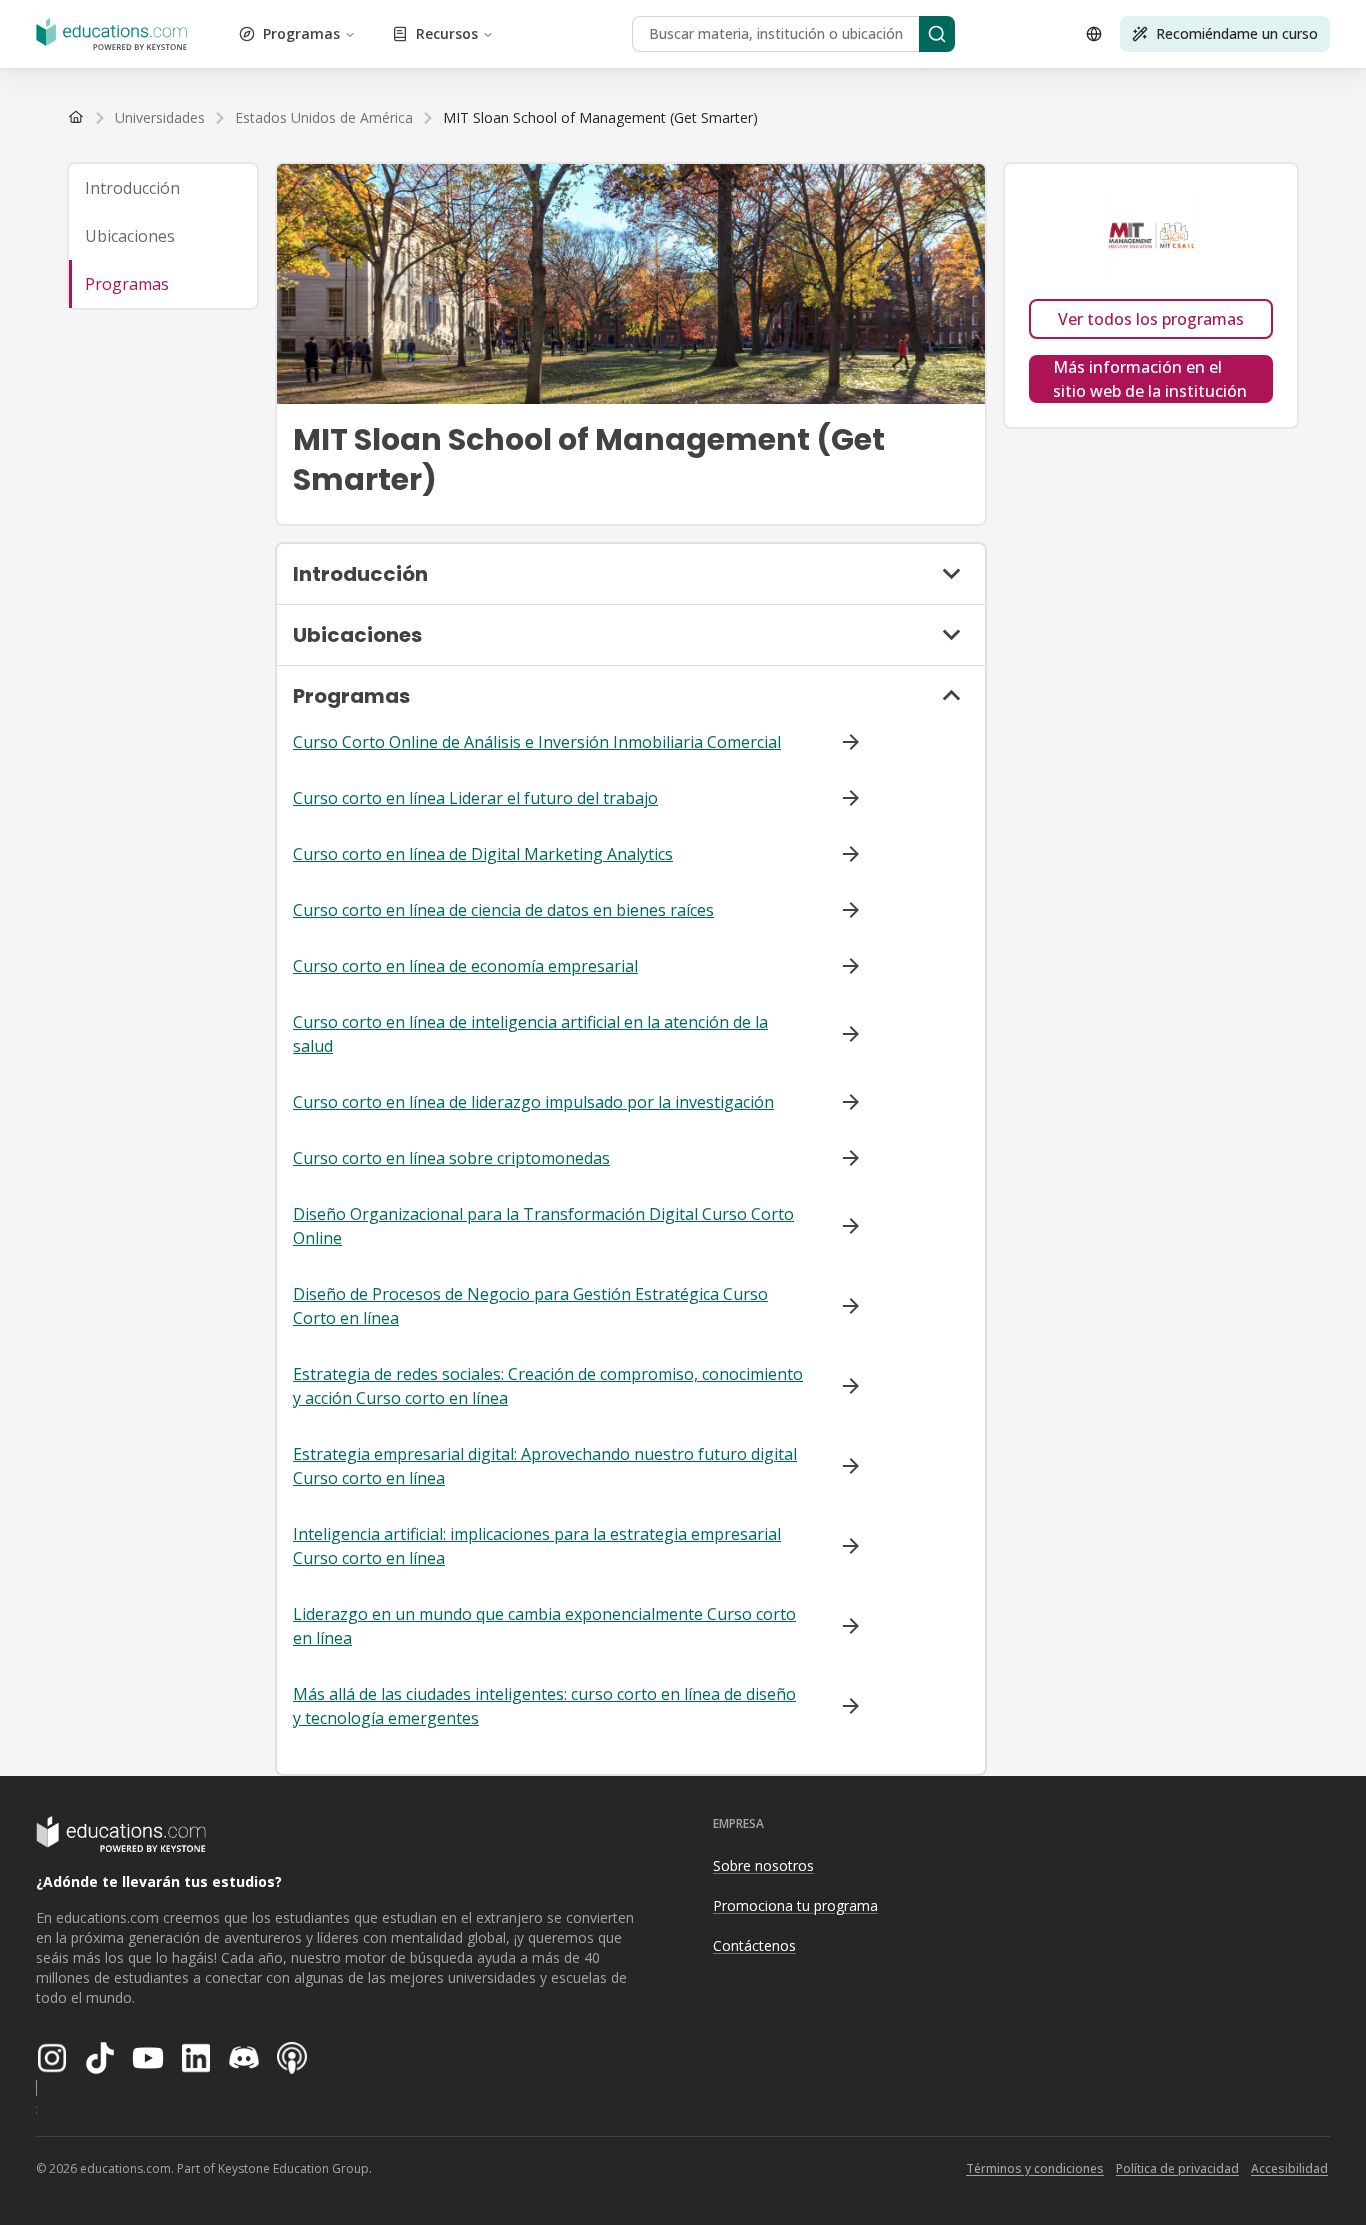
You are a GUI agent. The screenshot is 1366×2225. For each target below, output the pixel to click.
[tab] (163, 188)
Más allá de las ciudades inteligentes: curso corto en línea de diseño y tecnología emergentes (544, 1706)
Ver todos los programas (1151, 319)
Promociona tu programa (795, 1905)
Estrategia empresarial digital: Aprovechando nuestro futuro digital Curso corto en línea (545, 1466)
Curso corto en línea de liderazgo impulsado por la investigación (533, 1102)
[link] (600, 118)
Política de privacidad (1177, 2168)
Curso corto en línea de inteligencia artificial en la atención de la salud (530, 1034)
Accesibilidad (1289, 2168)
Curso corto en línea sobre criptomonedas (451, 1158)
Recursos (447, 33)
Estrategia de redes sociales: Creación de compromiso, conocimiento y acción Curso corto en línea (548, 1386)
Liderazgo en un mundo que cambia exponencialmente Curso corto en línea (544, 1626)
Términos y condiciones (1035, 2168)
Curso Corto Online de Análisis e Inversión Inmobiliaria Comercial (537, 742)
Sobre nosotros (763, 1865)
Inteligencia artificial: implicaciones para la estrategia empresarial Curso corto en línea (537, 1546)
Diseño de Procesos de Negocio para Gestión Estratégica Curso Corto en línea (530, 1306)
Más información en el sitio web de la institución (1150, 379)
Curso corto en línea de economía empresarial (465, 966)
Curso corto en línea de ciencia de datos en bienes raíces (503, 910)
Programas (301, 33)
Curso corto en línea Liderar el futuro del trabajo (475, 798)
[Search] (937, 34)
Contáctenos (754, 1945)
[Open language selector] (1094, 34)
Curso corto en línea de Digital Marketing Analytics (483, 854)
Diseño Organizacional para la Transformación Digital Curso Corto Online (543, 1226)
